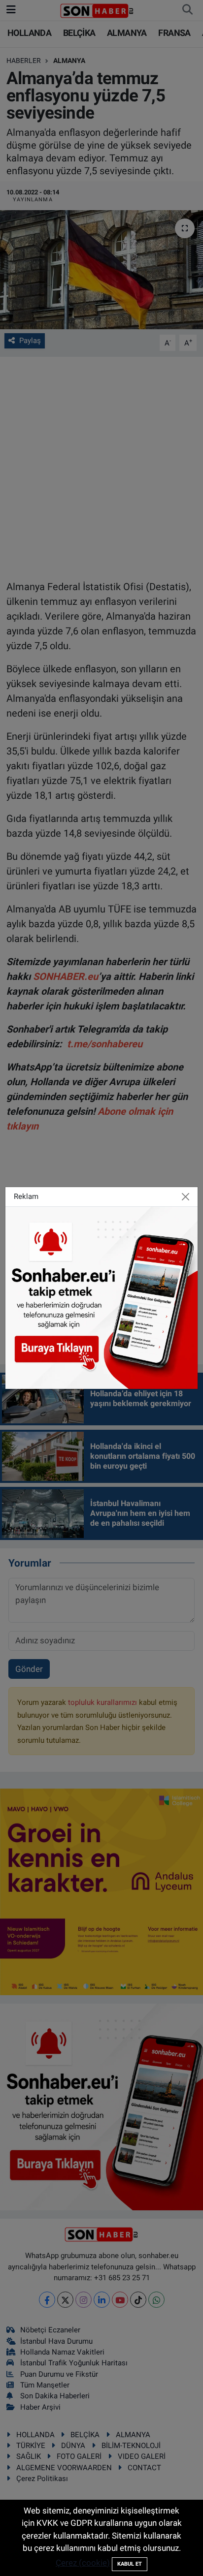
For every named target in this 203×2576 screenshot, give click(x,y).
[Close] (185, 1197)
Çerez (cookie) (83, 2563)
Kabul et (130, 2564)
